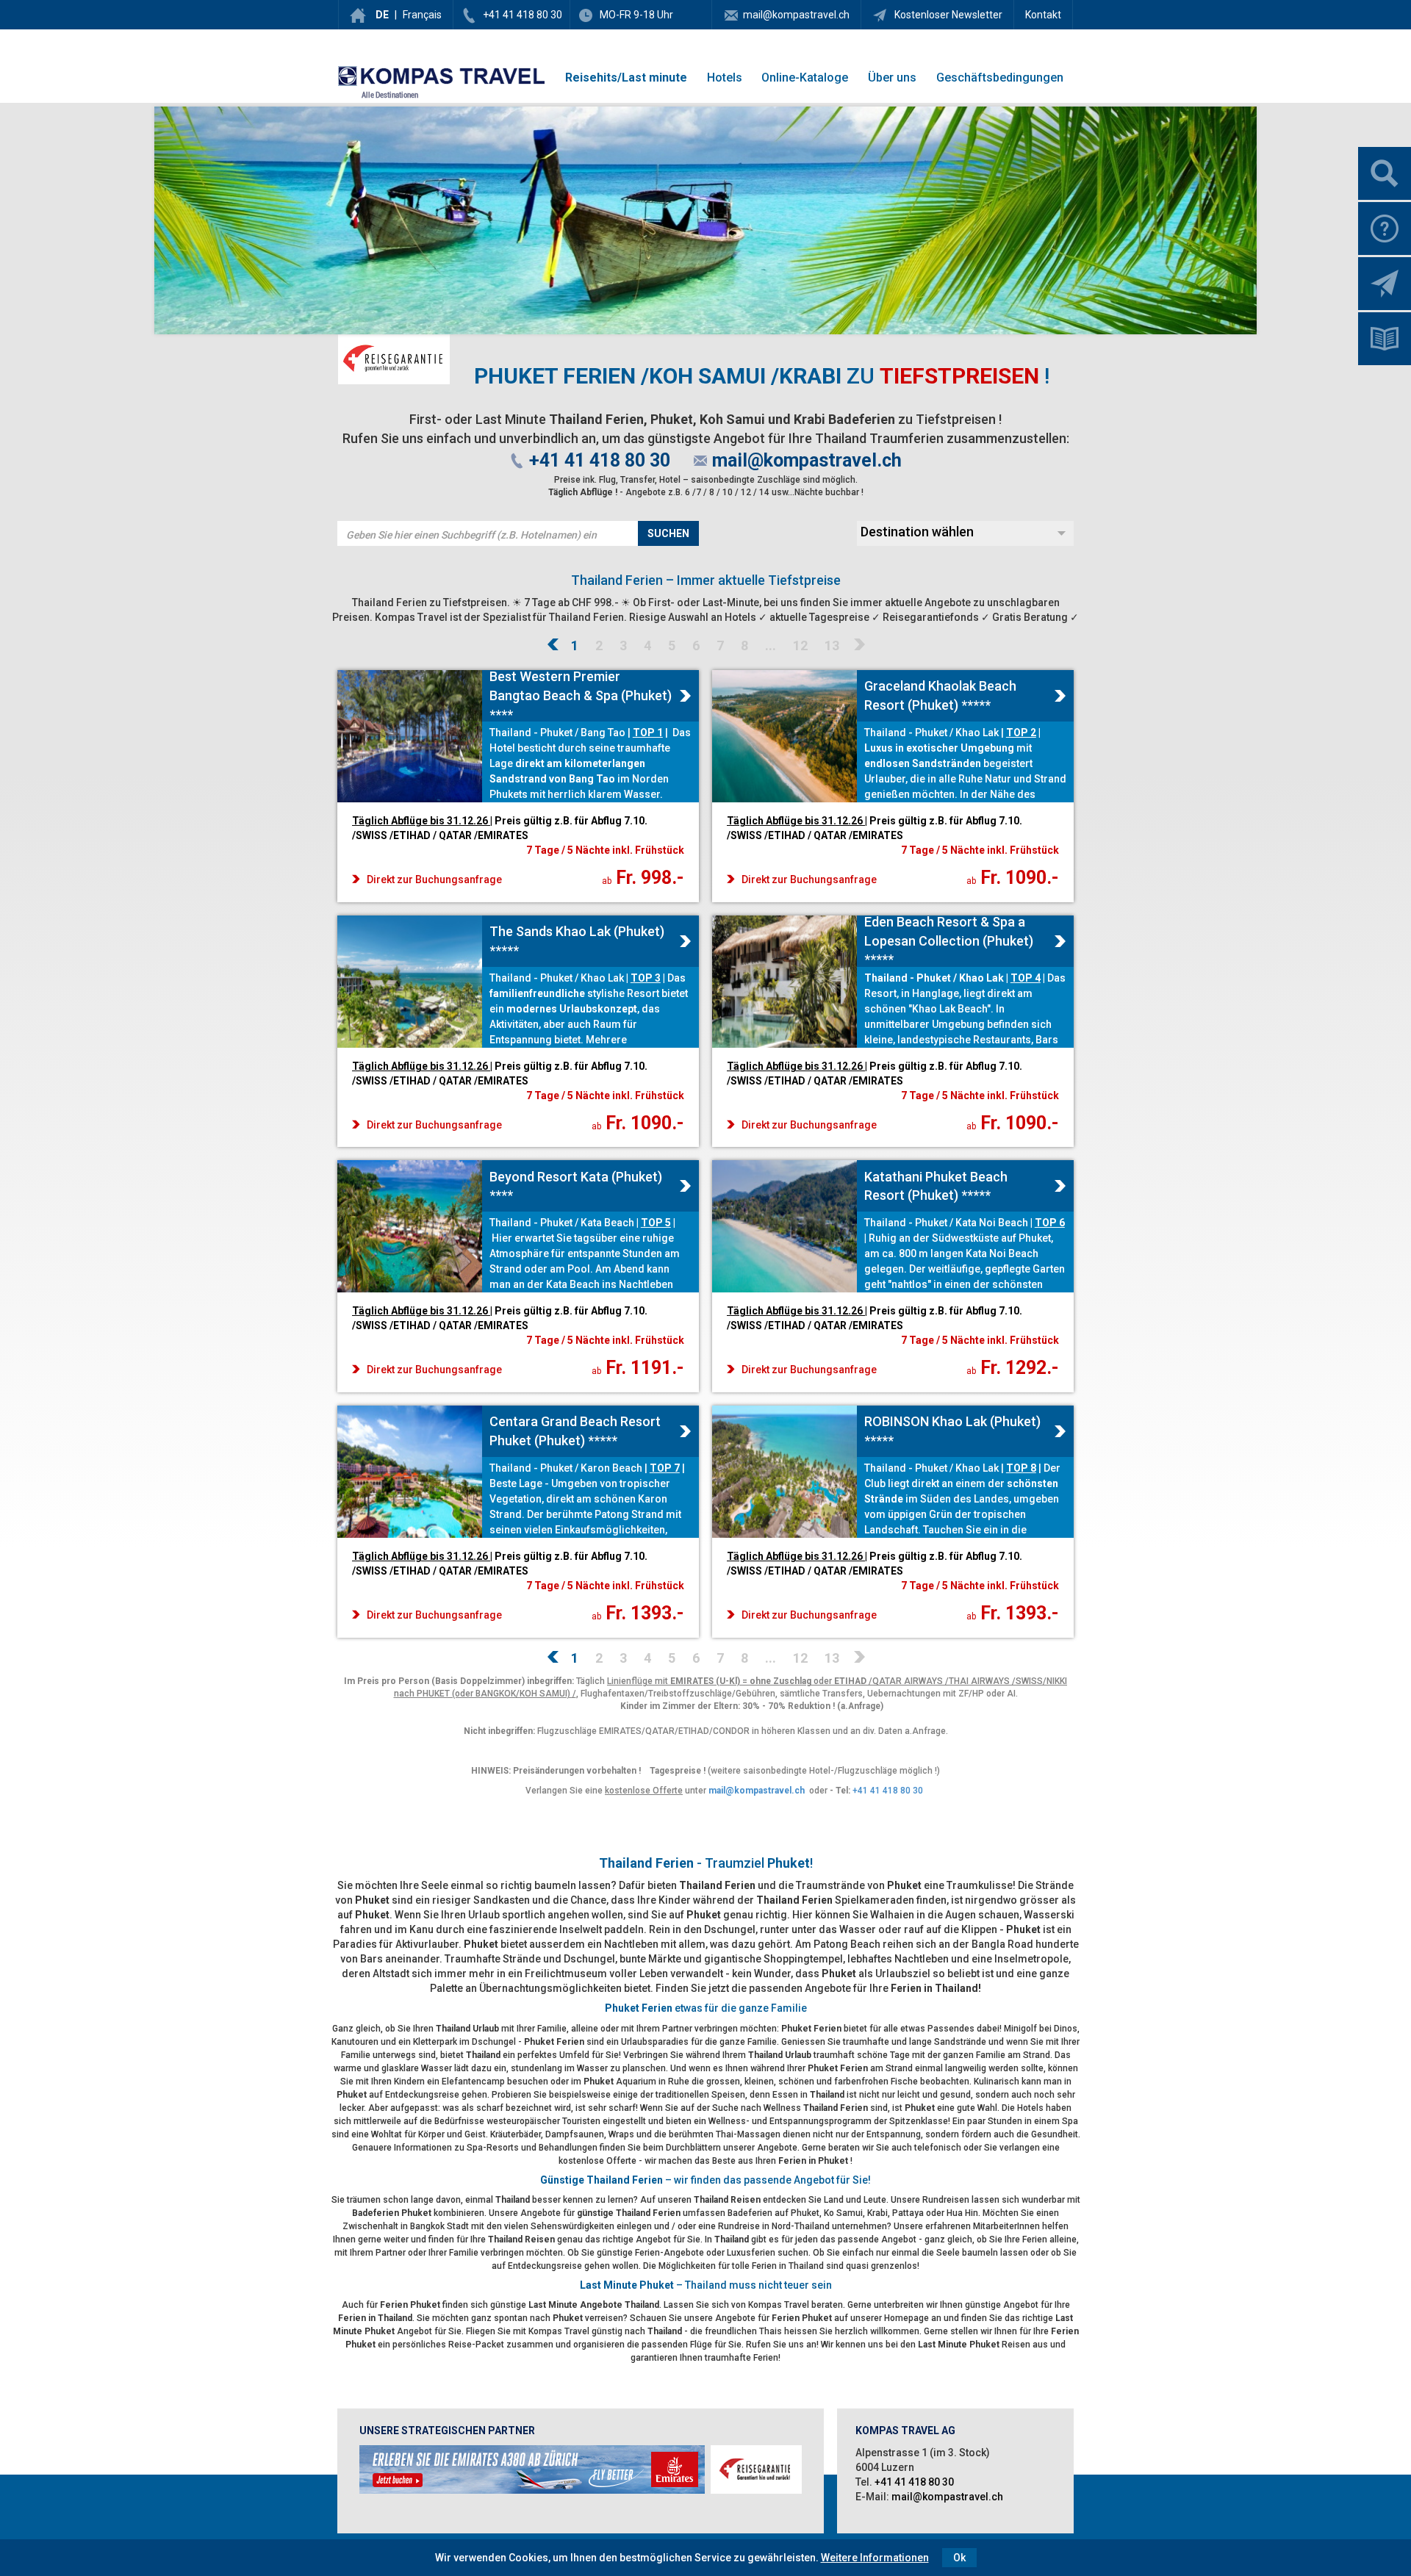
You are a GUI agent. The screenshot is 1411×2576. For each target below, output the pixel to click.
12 (800, 645)
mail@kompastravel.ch (796, 15)
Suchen (668, 533)
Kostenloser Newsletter (947, 15)
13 (832, 645)
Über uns (892, 78)
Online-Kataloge (805, 78)
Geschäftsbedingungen (1000, 78)
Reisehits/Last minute (626, 78)
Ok (959, 2558)
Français (422, 15)
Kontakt (1043, 15)
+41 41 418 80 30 (523, 15)
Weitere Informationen (875, 2558)
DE (382, 15)
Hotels (725, 78)
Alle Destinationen (390, 95)
